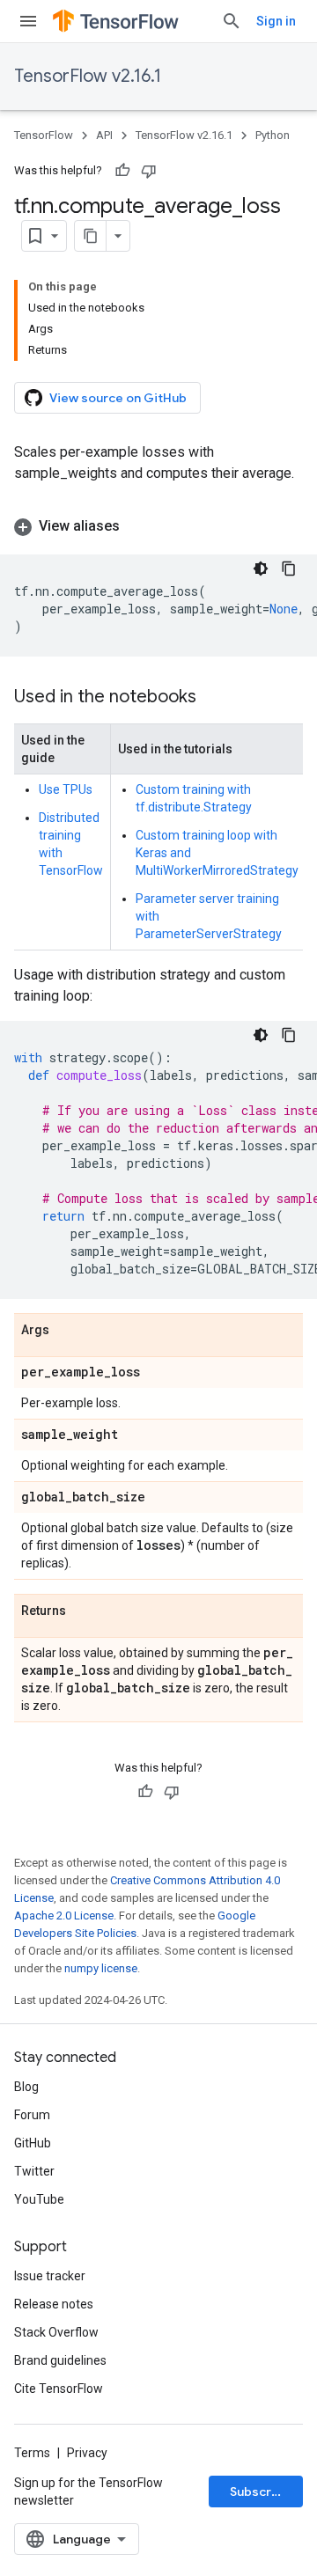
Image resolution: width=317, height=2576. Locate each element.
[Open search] (232, 21)
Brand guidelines (60, 2360)
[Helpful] (122, 171)
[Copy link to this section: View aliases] (137, 526)
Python (273, 135)
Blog (26, 2087)
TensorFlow (44, 135)
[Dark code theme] (261, 569)
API (104, 135)
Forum (32, 2115)
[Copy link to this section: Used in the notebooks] (214, 698)
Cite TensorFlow (59, 2389)
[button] (158, 526)
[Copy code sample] (289, 569)
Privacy (87, 2453)
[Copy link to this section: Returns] (84, 1611)
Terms (32, 2453)
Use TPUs (66, 789)
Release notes (54, 2304)
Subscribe (260, 2492)
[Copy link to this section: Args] (67, 1331)
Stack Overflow (56, 2332)
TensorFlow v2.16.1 (88, 76)
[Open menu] (28, 21)
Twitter (34, 2171)
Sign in (276, 21)
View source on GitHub (118, 398)
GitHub (33, 2143)
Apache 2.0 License (64, 1915)
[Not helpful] (149, 171)
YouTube (39, 2199)
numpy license (101, 1968)
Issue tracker (50, 2276)
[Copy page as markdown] (91, 236)
